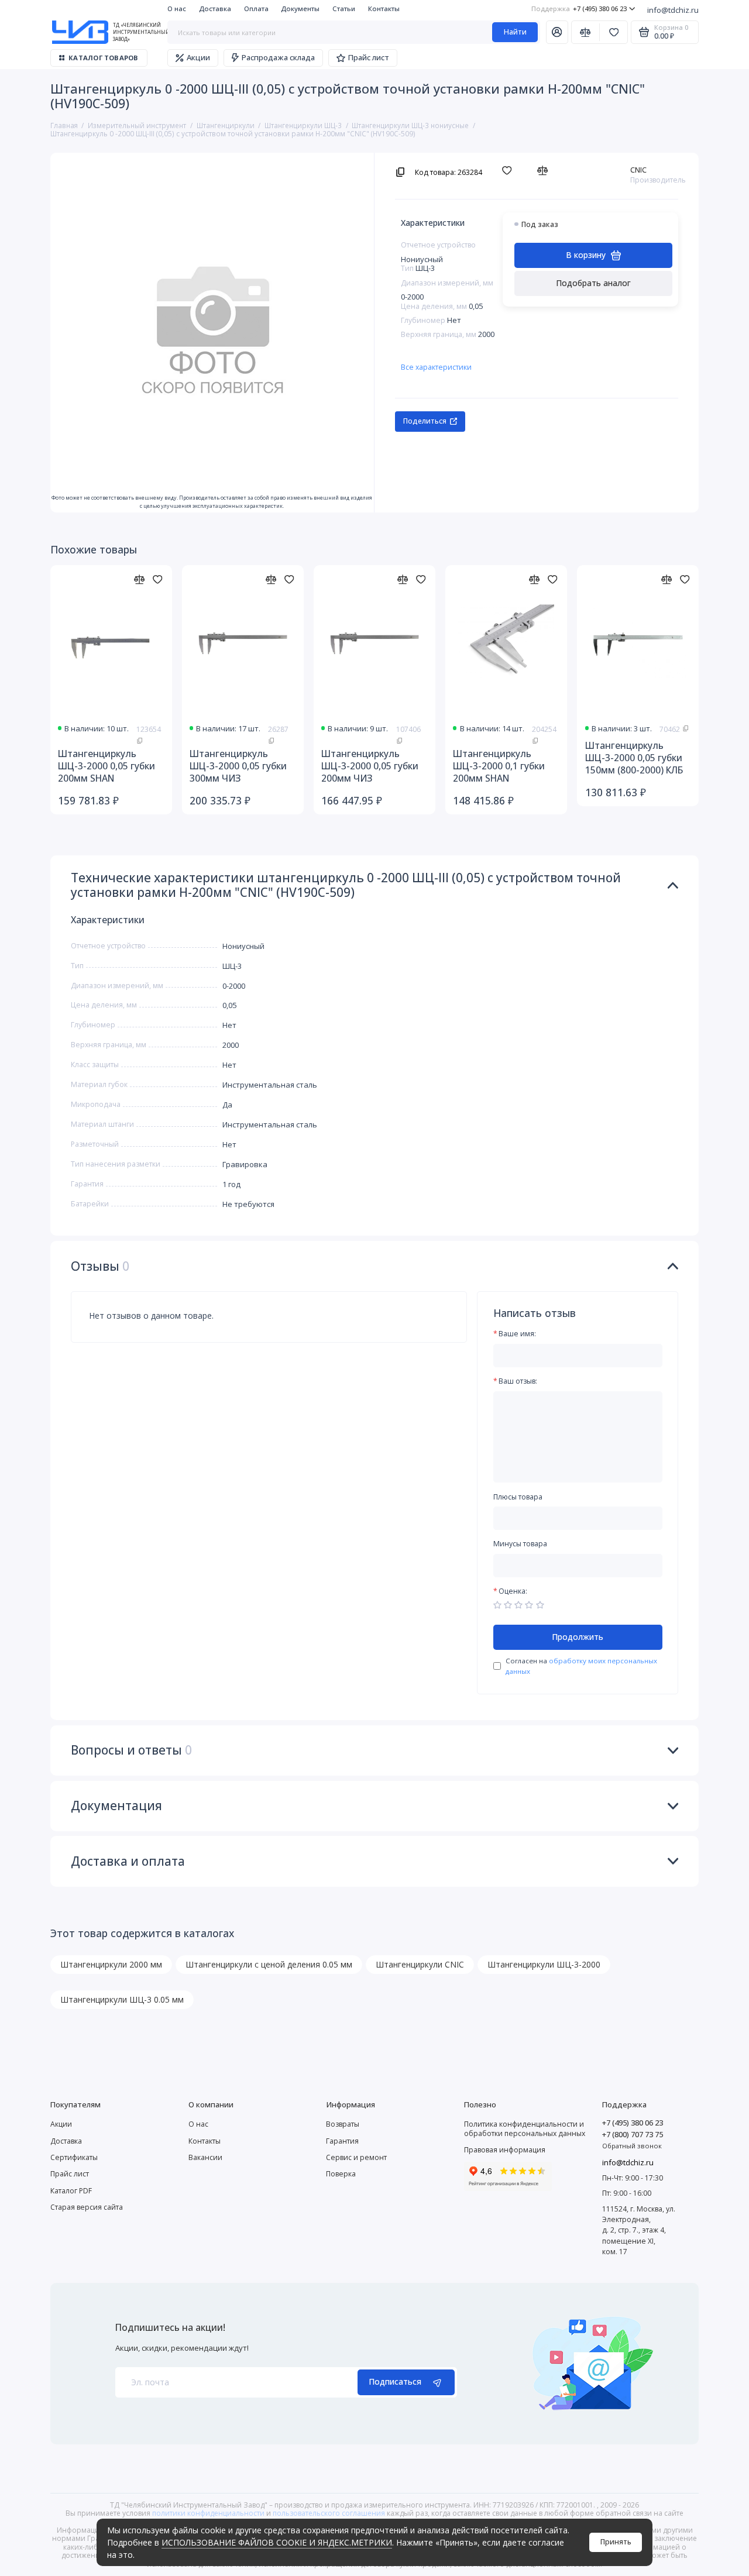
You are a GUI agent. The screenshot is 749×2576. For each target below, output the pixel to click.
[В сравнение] (545, 171)
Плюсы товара (518, 1497)
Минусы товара (520, 1544)
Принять (616, 2542)
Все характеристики (436, 367)
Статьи (344, 8)
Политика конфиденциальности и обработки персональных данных (525, 2128)
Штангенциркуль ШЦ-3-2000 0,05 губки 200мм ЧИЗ (370, 766)
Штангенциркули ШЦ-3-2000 (544, 1964)
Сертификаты (74, 2157)
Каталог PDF (71, 2191)
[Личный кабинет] (557, 32)
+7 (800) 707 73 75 (633, 2134)
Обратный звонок (632, 2146)
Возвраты (343, 2124)
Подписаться (395, 2381)
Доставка (215, 8)
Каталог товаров (103, 58)
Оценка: (513, 1592)
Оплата (256, 8)
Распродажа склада (278, 57)
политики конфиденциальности (208, 2513)
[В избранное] (509, 171)
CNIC (638, 170)
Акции (198, 57)
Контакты (384, 8)
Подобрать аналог (593, 283)
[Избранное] (614, 32)
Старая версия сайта (87, 2207)
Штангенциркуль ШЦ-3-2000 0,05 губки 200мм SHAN (106, 766)
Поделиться (425, 421)
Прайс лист (369, 57)
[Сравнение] (585, 32)
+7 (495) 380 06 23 (579, 8)
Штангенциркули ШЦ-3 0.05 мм (122, 1999)
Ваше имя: (517, 1334)
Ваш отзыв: (518, 1382)
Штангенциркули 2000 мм (111, 1964)
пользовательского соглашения (329, 2513)
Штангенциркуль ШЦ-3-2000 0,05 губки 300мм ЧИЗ (238, 766)
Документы (300, 8)
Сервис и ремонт (356, 2157)
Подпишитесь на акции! (170, 2328)
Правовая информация (505, 2150)
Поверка (341, 2174)
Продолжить (578, 1637)
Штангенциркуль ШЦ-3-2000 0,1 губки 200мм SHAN (499, 766)
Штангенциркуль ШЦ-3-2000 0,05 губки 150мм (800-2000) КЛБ (634, 758)
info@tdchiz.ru (673, 10)
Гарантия (342, 2141)
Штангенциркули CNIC (420, 1964)
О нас (177, 8)
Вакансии (205, 2157)
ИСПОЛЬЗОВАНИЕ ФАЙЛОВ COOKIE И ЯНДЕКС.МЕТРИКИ (277, 2542)
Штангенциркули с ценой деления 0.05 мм (269, 1964)
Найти (515, 32)
